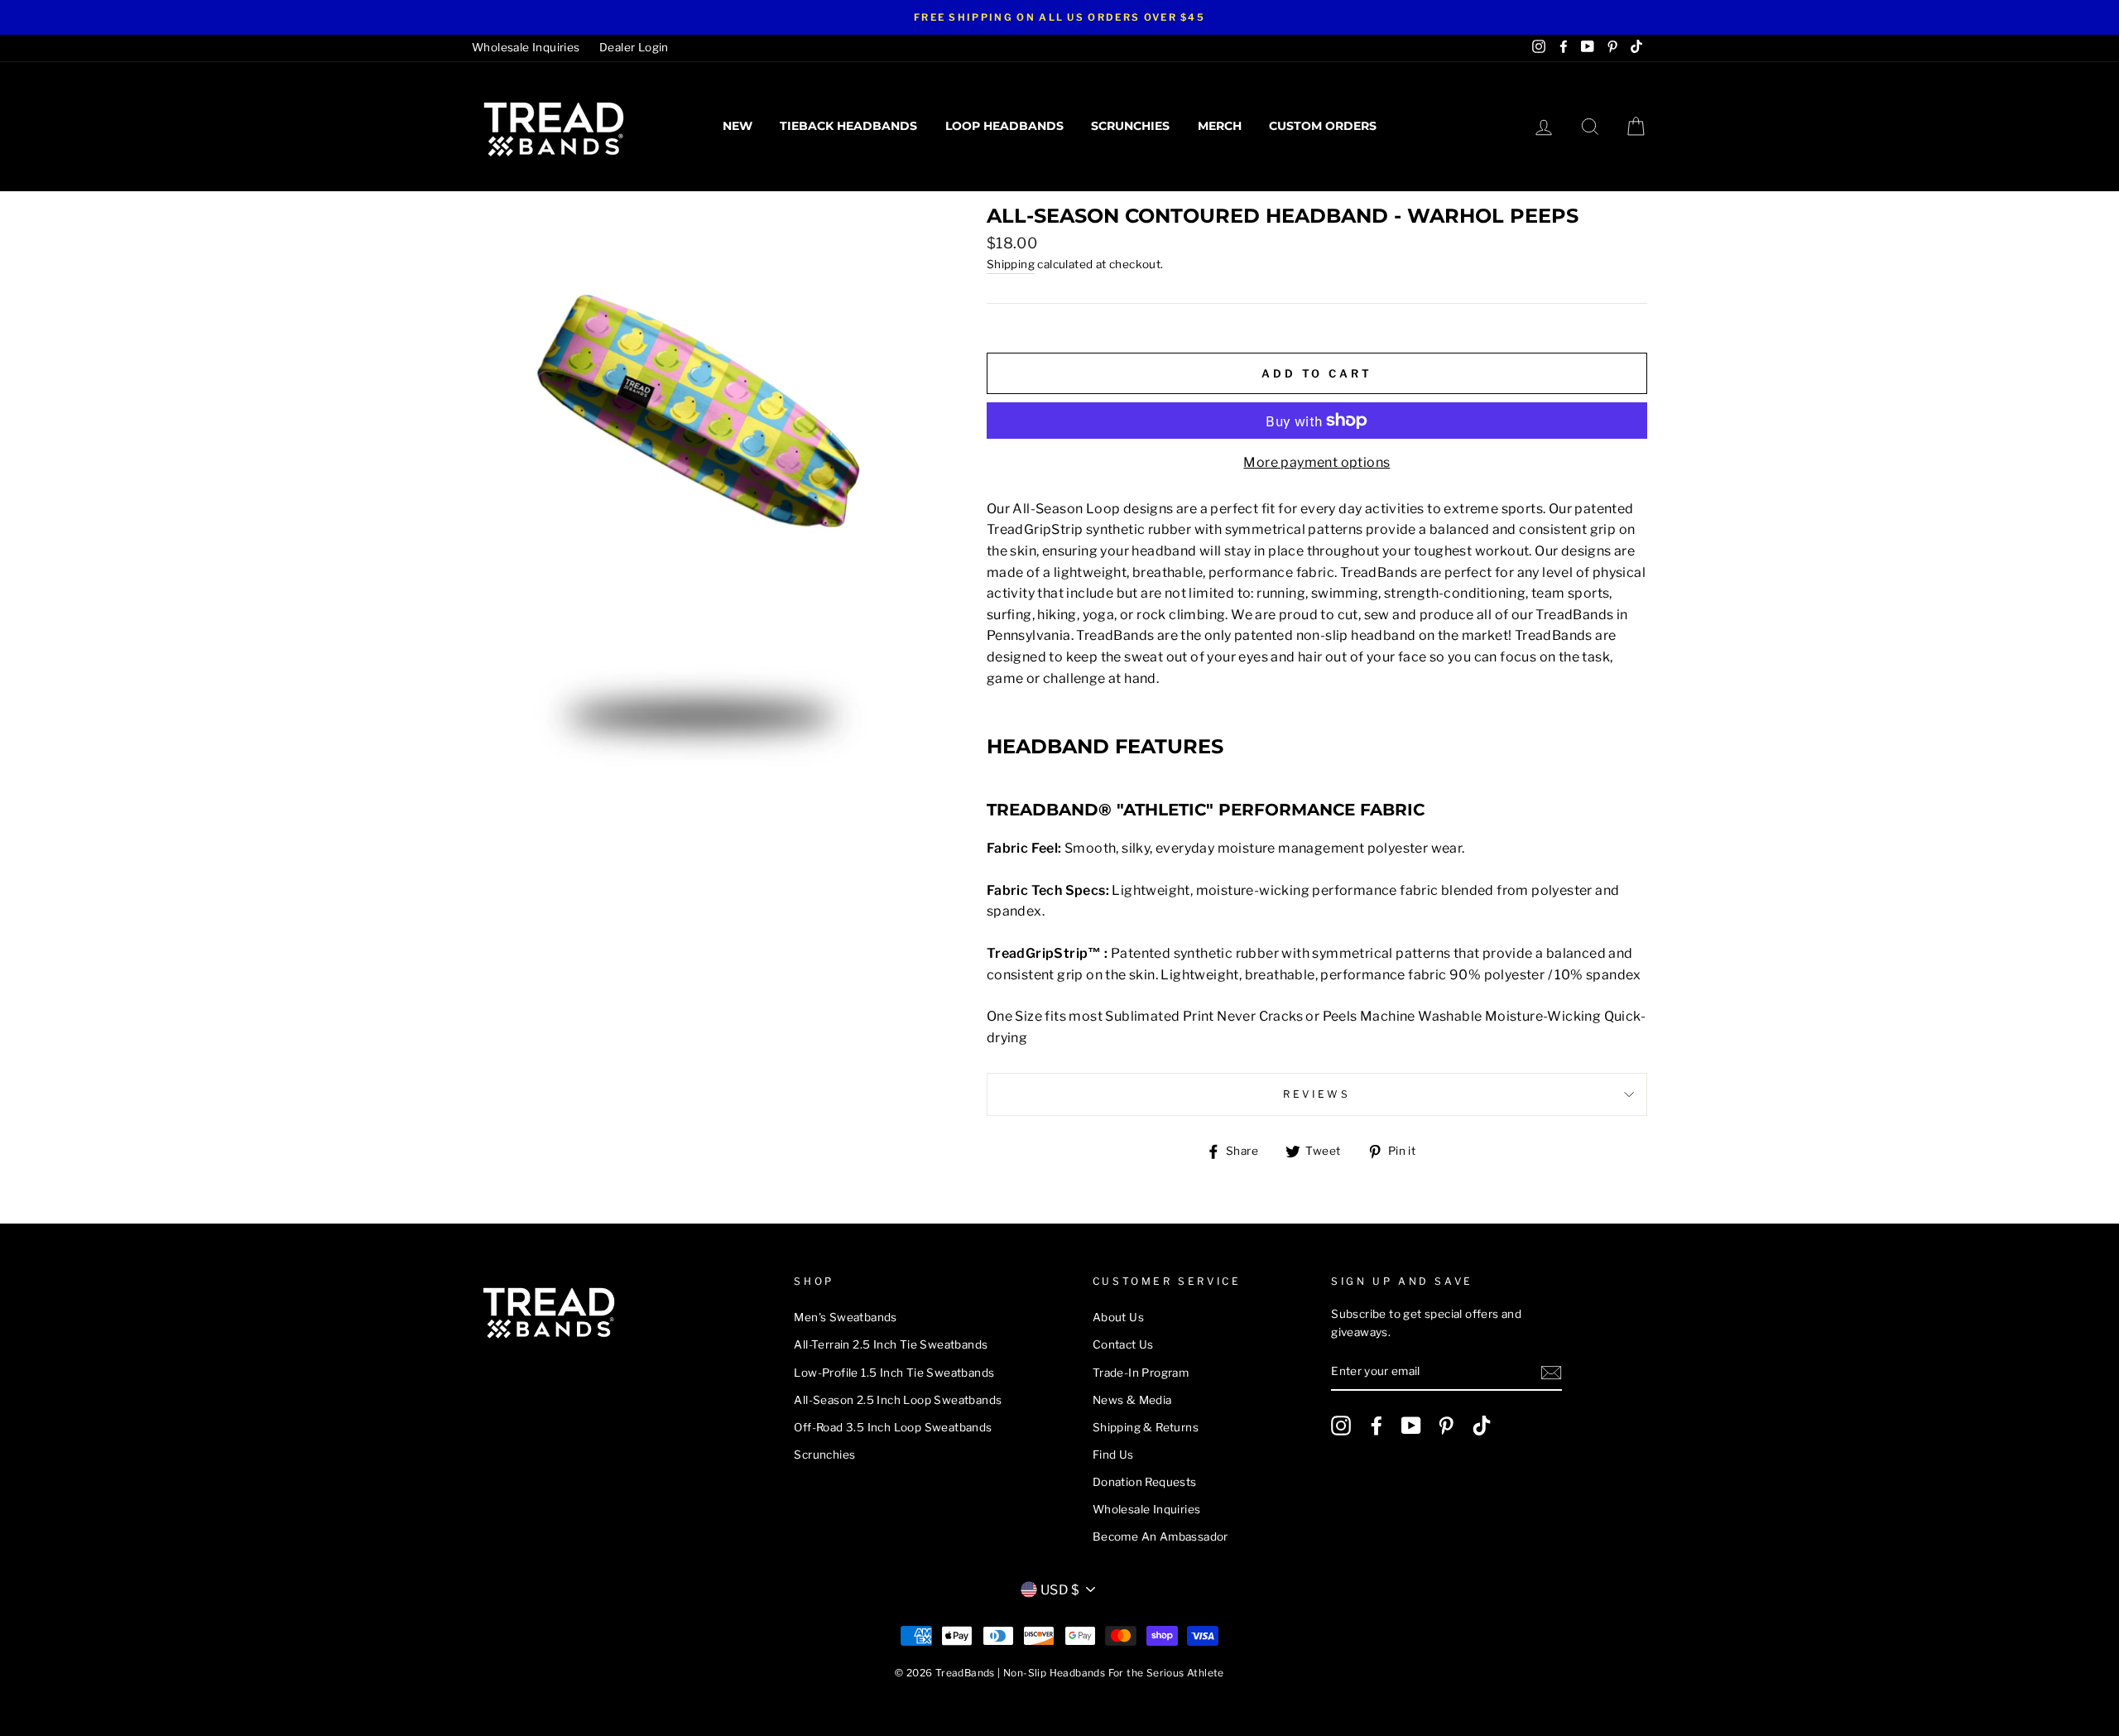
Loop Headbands (1004, 126)
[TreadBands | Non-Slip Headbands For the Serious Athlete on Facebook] (1377, 1426)
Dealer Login (634, 47)
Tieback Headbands (848, 126)
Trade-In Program (1141, 1373)
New (738, 126)
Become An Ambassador (1160, 1536)
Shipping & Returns (1146, 1427)
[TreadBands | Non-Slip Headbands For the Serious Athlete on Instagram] (1341, 1426)
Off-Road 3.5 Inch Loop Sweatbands (893, 1427)
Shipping (1011, 264)
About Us (1118, 1317)
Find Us (1113, 1455)
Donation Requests (1145, 1482)
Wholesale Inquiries (526, 47)
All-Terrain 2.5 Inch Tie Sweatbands (891, 1344)
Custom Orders (1323, 126)
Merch (1220, 126)
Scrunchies (1130, 126)
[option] (1059, 17)
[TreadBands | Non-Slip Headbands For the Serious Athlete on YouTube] (1411, 1426)
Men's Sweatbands (845, 1317)
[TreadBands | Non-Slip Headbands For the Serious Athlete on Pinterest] (1446, 1426)
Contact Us (1123, 1344)
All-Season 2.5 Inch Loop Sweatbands (898, 1400)
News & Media (1132, 1400)
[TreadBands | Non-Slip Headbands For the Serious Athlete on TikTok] (1482, 1426)
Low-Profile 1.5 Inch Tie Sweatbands (894, 1373)
